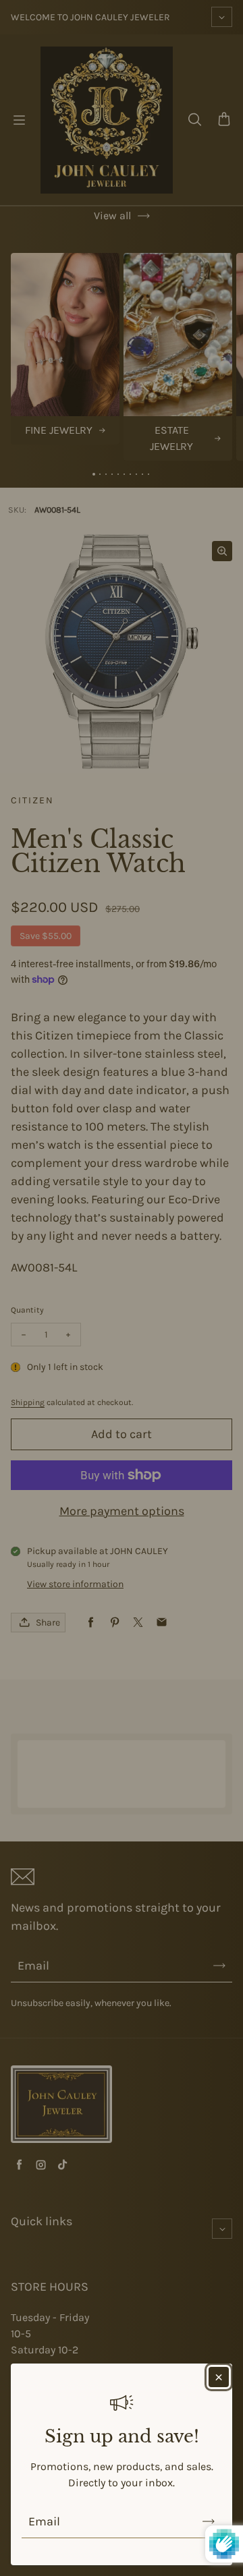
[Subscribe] (209, 2521)
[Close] (219, 2377)
